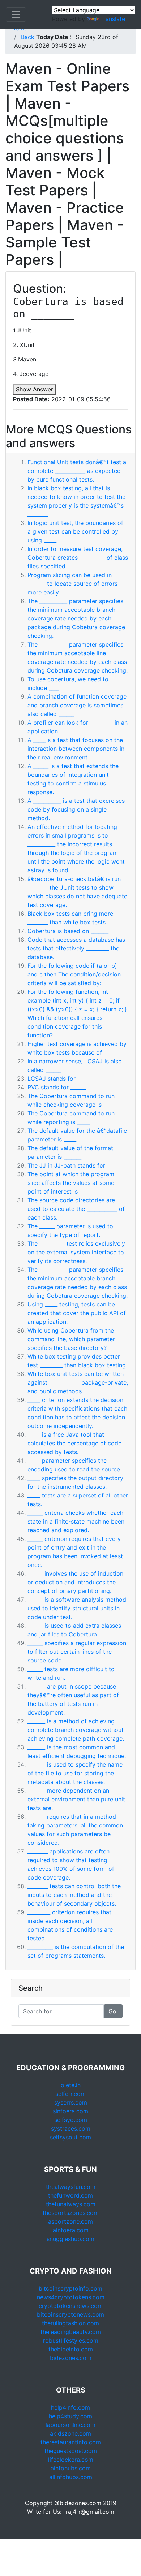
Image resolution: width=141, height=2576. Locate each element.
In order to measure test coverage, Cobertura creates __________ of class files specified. (78, 558)
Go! (113, 2011)
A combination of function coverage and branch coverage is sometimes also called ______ (77, 705)
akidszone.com (70, 2433)
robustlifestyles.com (71, 2340)
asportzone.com (70, 2221)
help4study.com (70, 2416)
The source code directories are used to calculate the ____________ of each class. (76, 1209)
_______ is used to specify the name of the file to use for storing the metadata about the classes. (75, 1773)
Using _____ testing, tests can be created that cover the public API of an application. (77, 1313)
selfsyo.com (71, 2120)
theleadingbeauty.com (71, 2332)
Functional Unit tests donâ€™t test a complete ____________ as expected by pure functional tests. (77, 471)
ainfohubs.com (71, 2468)
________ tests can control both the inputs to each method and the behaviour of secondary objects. (74, 1895)
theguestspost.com (71, 2451)
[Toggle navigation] (16, 14)
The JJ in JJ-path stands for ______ (75, 1165)
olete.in (71, 2085)
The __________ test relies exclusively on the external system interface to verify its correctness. (76, 1252)
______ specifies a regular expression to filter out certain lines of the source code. (77, 1652)
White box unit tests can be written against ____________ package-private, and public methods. (78, 1382)
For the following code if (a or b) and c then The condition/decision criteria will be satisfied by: (74, 974)
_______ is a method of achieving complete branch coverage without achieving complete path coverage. (76, 1730)
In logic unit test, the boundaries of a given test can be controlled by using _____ (75, 531)
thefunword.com (70, 2195)
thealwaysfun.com (71, 2187)
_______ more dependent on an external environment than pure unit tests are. (76, 1799)
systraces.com (71, 2128)
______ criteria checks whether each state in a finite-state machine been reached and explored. (76, 1521)
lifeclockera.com (71, 2460)
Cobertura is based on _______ (68, 931)
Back (28, 37)
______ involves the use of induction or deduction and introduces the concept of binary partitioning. (75, 1582)
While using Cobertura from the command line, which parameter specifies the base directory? (71, 1339)
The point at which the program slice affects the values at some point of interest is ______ (71, 1183)
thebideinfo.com (71, 2349)
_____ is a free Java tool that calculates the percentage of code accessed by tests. (74, 1443)
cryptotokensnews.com (71, 2306)
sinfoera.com (70, 2111)
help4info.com (70, 2407)
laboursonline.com (70, 2425)
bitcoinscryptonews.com (70, 2314)
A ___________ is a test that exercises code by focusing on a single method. (76, 809)
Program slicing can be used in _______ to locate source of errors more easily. (72, 584)
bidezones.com (71, 2358)
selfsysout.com (70, 2137)
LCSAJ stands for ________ (63, 1079)
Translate (113, 19)
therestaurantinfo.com (71, 2442)
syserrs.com (71, 2102)
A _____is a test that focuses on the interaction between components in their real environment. (76, 749)
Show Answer (35, 389)
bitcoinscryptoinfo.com (70, 2288)
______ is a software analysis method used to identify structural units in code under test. (77, 1608)
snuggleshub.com (70, 2239)
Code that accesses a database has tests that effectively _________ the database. (76, 948)
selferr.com (70, 2094)
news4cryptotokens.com (71, 2297)
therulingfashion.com (70, 2323)
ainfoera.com (71, 2230)
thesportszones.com (71, 2213)
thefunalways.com (71, 2204)
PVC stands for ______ (57, 1087)
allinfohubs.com (71, 2477)
